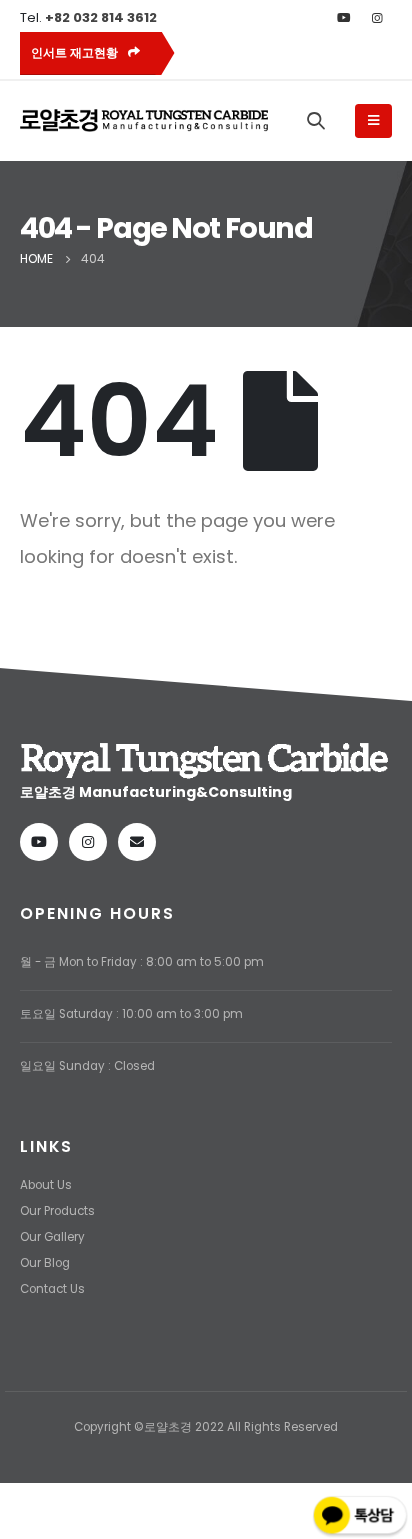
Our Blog (45, 1263)
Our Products (57, 1211)
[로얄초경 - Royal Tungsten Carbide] (145, 120)
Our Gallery (52, 1237)
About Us (46, 1185)
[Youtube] (344, 18)
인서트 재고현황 (76, 53)
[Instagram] (377, 18)
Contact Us (52, 1289)
